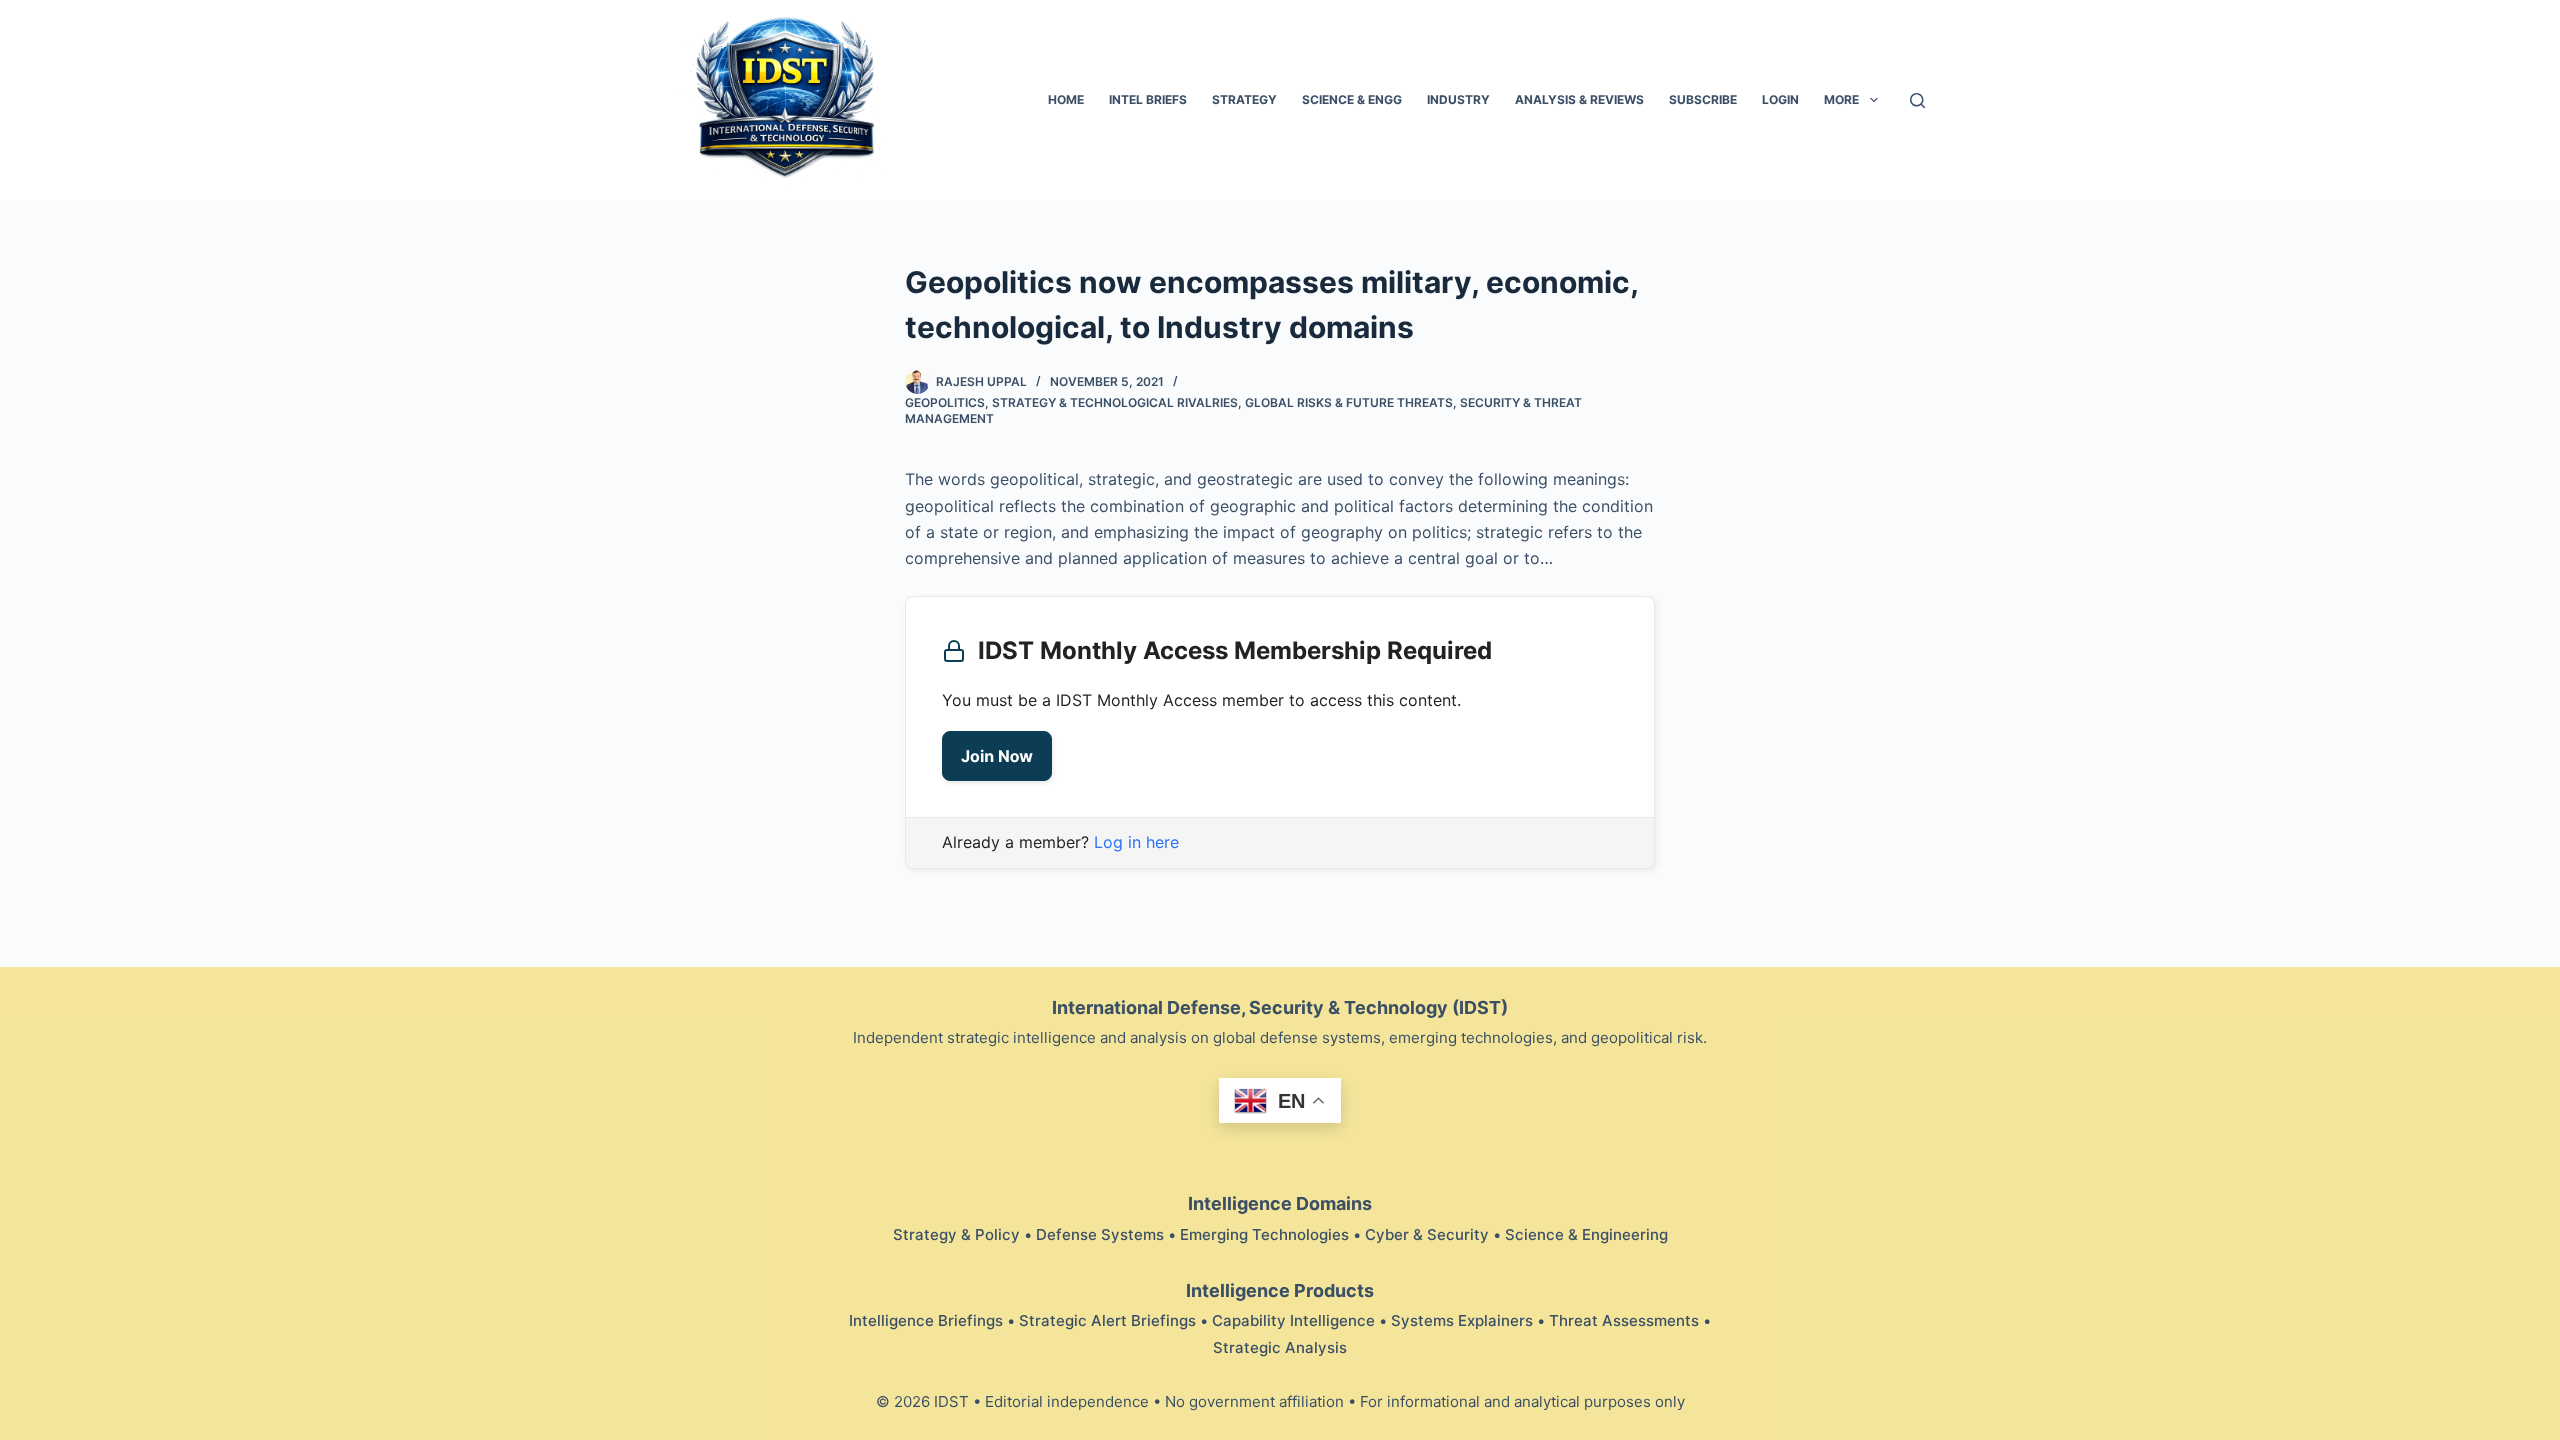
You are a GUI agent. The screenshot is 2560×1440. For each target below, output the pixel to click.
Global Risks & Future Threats (1349, 402)
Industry (1458, 99)
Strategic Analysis (1280, 1347)
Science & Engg (1352, 99)
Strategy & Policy (956, 1234)
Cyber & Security (1427, 1234)
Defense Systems (1100, 1234)
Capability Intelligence (1293, 1320)
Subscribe (1703, 99)
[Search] (1917, 100)
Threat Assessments (1624, 1320)
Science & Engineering (1586, 1234)
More (1841, 99)
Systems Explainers (1462, 1320)
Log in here (1136, 842)
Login (1780, 99)
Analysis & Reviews (1579, 99)
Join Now (997, 756)
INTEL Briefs (1148, 99)
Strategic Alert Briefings (1107, 1320)
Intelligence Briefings (926, 1320)
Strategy (1244, 99)
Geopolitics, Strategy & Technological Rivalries (1071, 402)
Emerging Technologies (1264, 1234)
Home (1066, 99)
